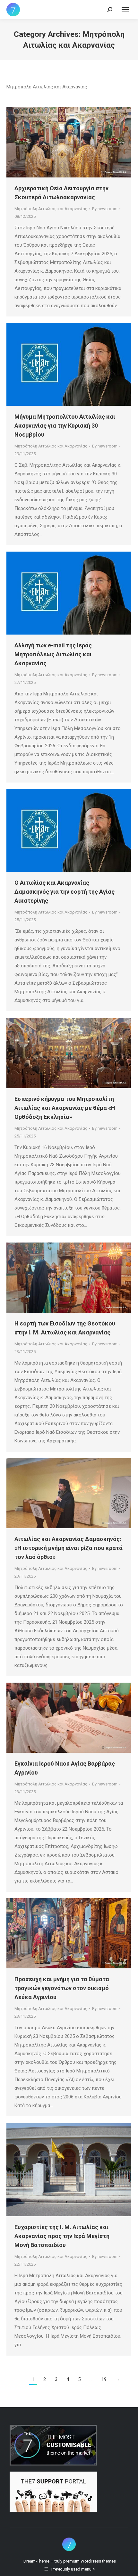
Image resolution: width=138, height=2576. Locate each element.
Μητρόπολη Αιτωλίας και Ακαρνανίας (51, 209)
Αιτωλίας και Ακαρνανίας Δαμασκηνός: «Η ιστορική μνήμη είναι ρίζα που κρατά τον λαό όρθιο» (69, 1548)
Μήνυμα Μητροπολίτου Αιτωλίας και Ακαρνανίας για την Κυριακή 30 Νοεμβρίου (65, 426)
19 (104, 2379)
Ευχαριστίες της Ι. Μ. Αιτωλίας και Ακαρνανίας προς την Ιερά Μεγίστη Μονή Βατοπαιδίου (62, 2236)
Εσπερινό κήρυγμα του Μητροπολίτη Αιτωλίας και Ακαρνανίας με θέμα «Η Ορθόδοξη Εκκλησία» (65, 1108)
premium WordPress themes (90, 2561)
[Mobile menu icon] (125, 10)
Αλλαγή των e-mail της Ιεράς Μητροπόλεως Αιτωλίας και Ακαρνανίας (53, 654)
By (105, 209)
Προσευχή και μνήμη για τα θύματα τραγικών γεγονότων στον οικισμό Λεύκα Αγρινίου (62, 1988)
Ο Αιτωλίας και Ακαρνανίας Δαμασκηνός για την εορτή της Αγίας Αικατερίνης (65, 892)
